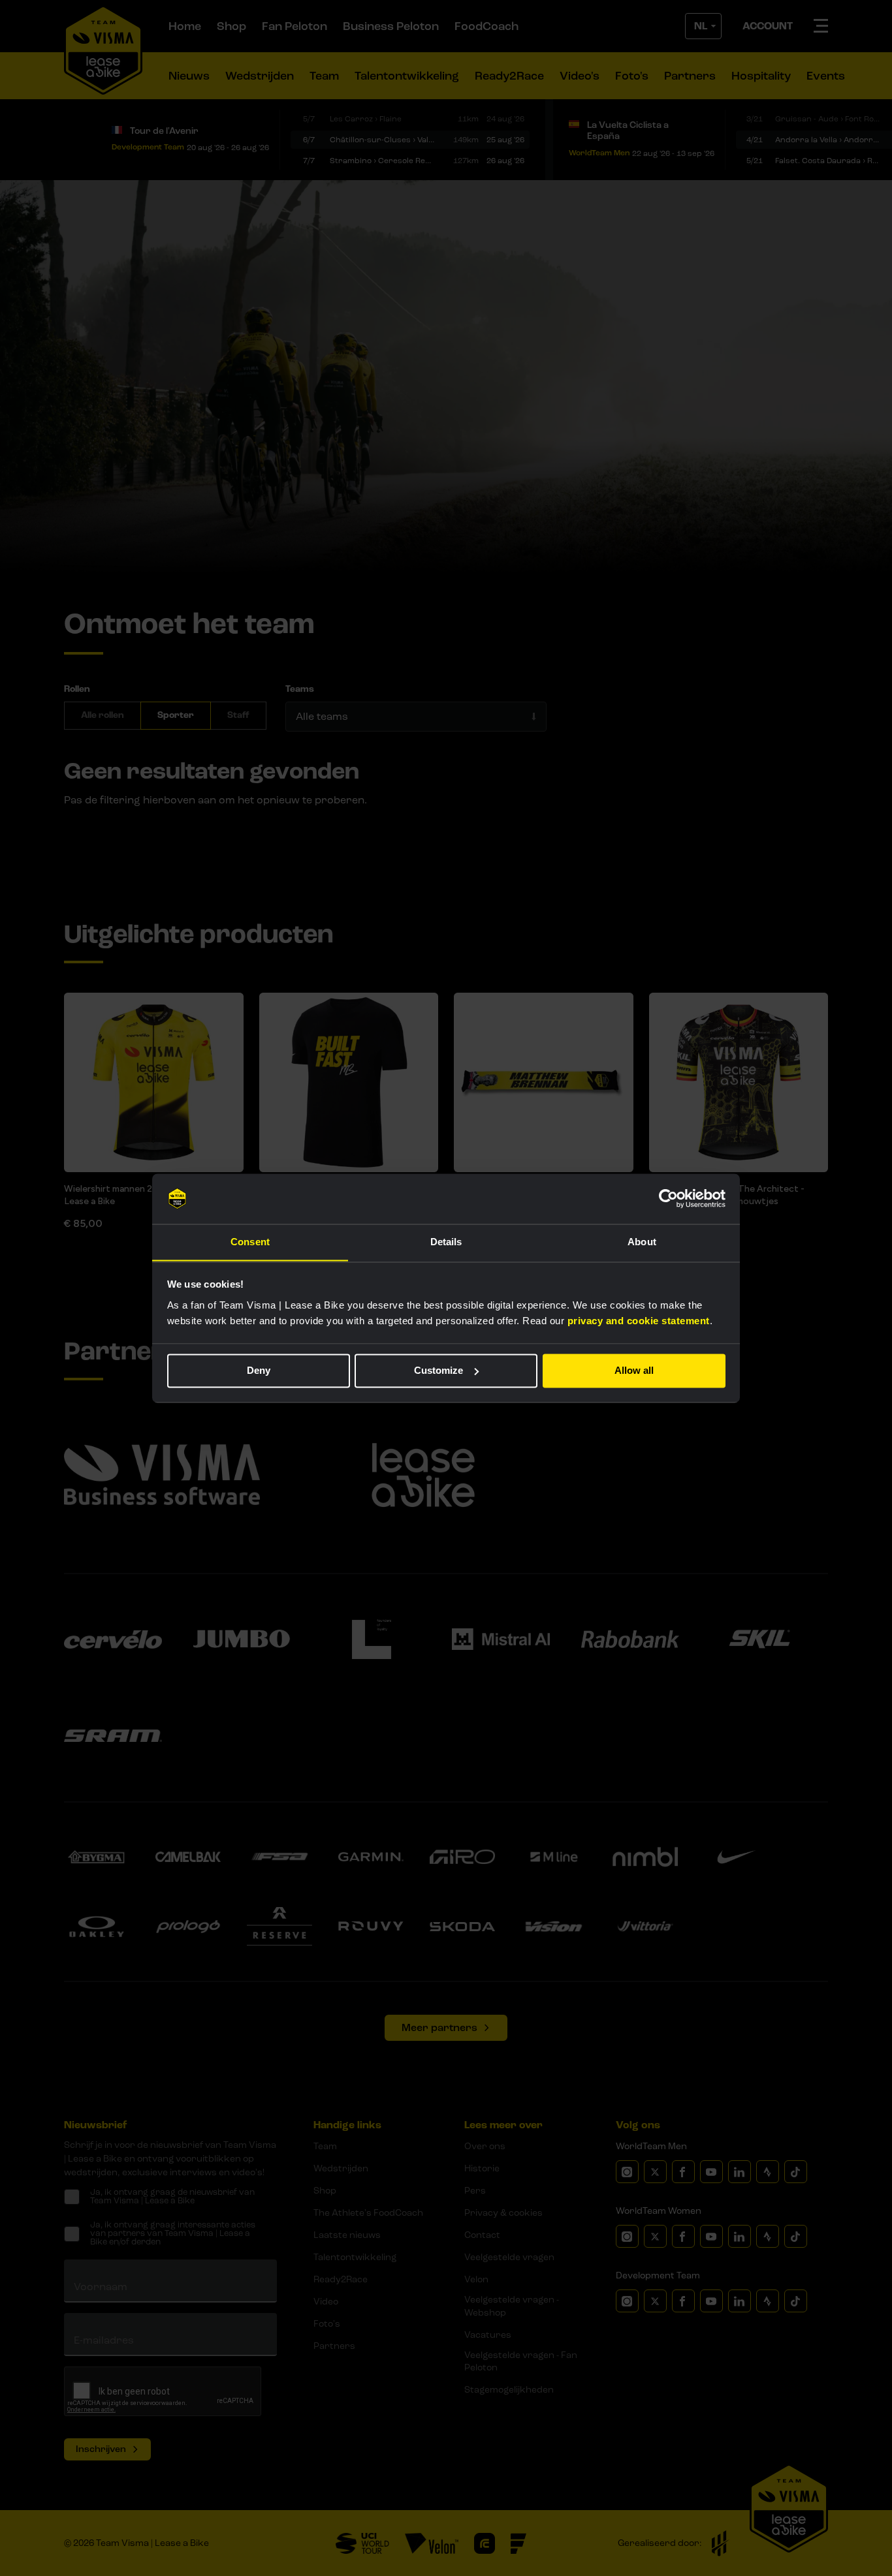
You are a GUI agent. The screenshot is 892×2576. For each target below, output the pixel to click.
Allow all (634, 1370)
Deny (259, 1370)
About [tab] (642, 1242)
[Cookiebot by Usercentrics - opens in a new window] (668, 1198)
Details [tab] (446, 1242)
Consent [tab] (250, 1242)
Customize (438, 1370)
